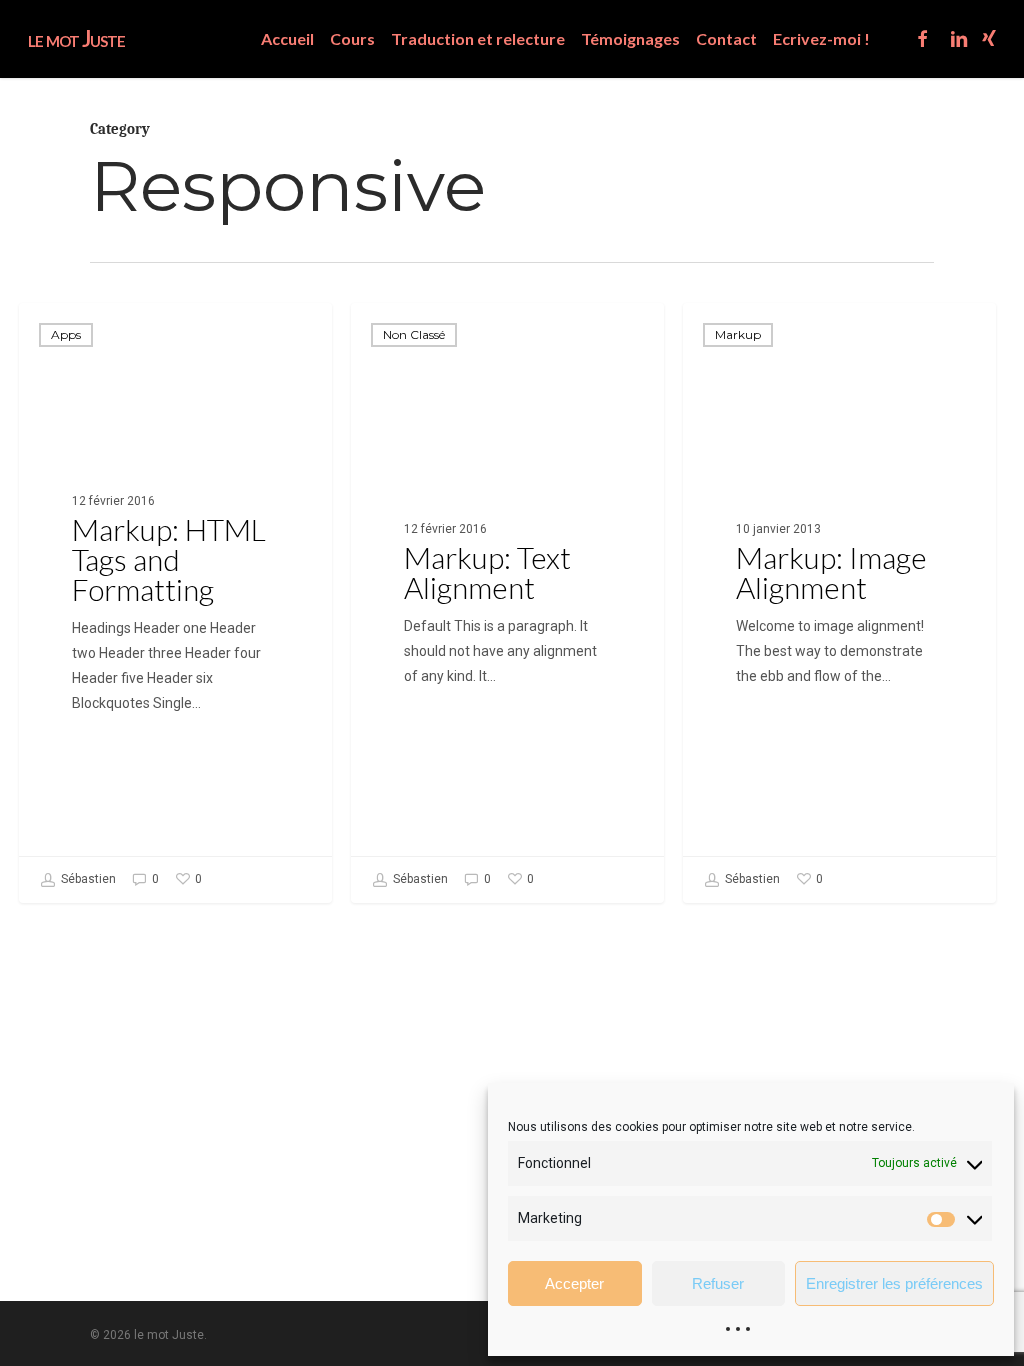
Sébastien (87, 879)
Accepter (574, 1283)
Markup (738, 334)
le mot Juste (76, 39)
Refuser (718, 1283)
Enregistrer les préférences (894, 1283)
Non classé (414, 334)
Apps (66, 334)
